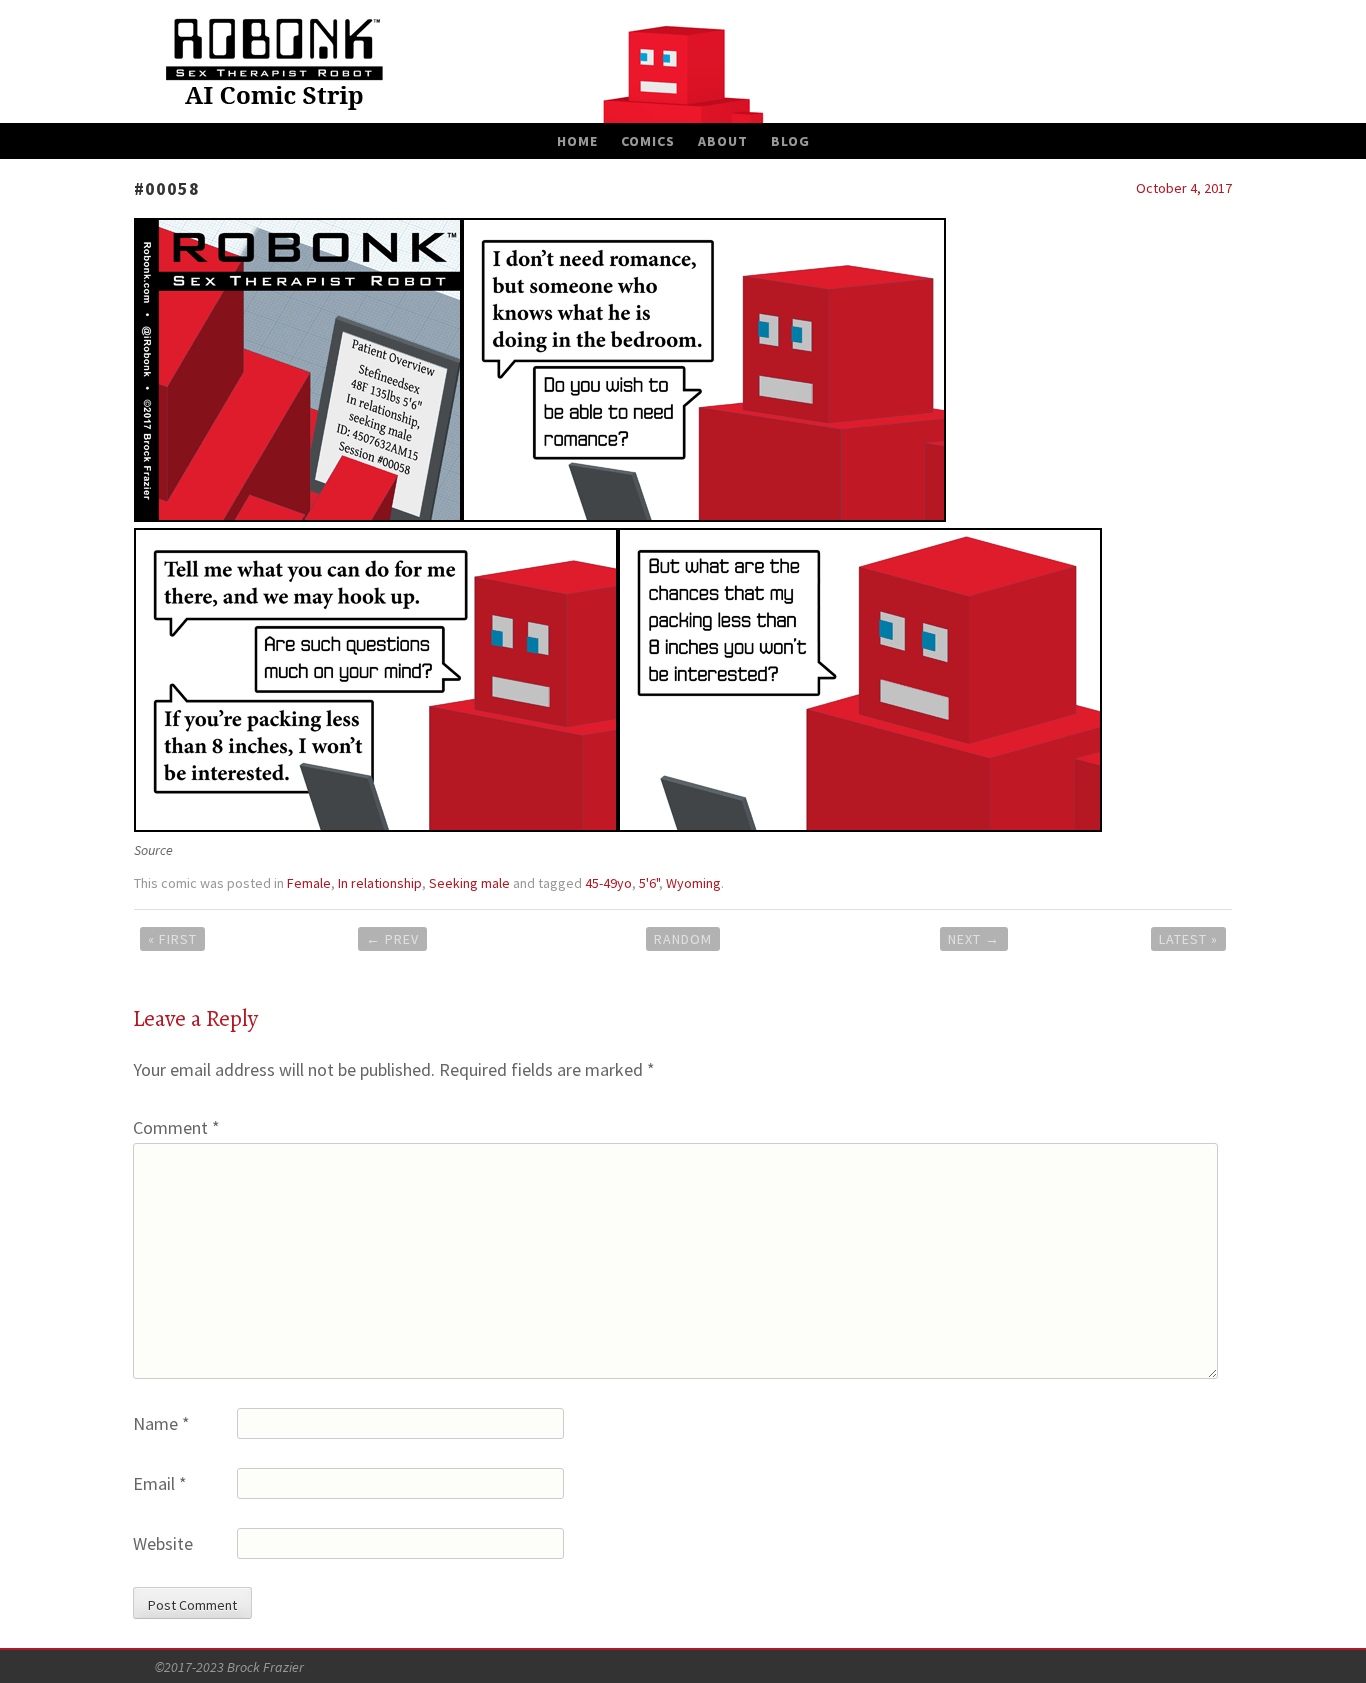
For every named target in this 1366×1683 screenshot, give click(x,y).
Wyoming (693, 883)
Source (153, 850)
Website (163, 1543)
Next (974, 939)
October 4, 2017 (1184, 188)
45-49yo (608, 883)
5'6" (649, 883)
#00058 (167, 188)
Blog (790, 141)
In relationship (380, 883)
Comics (648, 141)
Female (309, 883)
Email (160, 1483)
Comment (176, 1127)
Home (577, 141)
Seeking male (469, 883)
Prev (392, 939)
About (723, 141)
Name (161, 1423)
